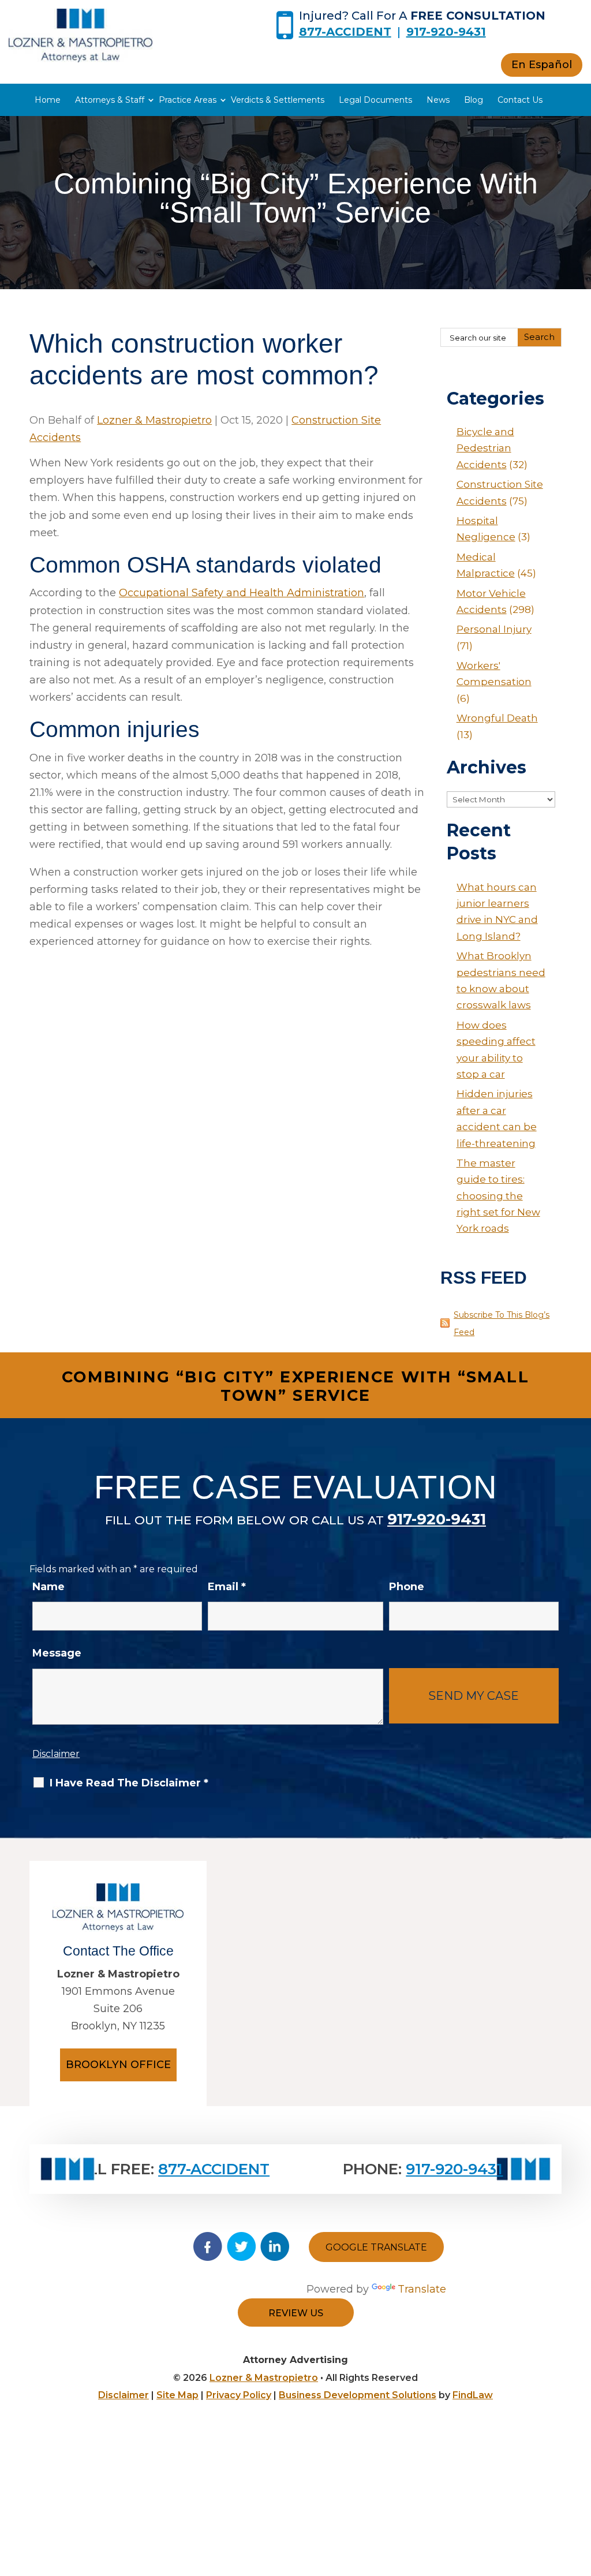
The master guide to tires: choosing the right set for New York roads (498, 1196)
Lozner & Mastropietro (154, 420)
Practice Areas (188, 100)
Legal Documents (375, 100)
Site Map (177, 2395)
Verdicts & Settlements (278, 100)
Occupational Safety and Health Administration (242, 593)
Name (48, 1587)
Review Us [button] (296, 2313)
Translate (422, 2289)
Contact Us (520, 100)
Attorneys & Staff (110, 100)
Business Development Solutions (358, 2395)
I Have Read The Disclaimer (129, 1783)
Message (57, 1653)
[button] (579, 2492)
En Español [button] (542, 65)
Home (48, 100)
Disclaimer (56, 1754)
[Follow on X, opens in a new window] (241, 2246)
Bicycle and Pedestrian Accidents (485, 448)
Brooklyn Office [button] (118, 2065)
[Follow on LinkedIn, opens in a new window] (275, 2246)
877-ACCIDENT (345, 32)
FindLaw (473, 2395)
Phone (407, 1587)
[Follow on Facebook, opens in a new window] (208, 2246)
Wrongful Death (497, 718)
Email (227, 1587)
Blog (474, 100)
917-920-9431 (446, 32)
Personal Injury (494, 629)
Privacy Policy (239, 2395)
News (438, 100)
